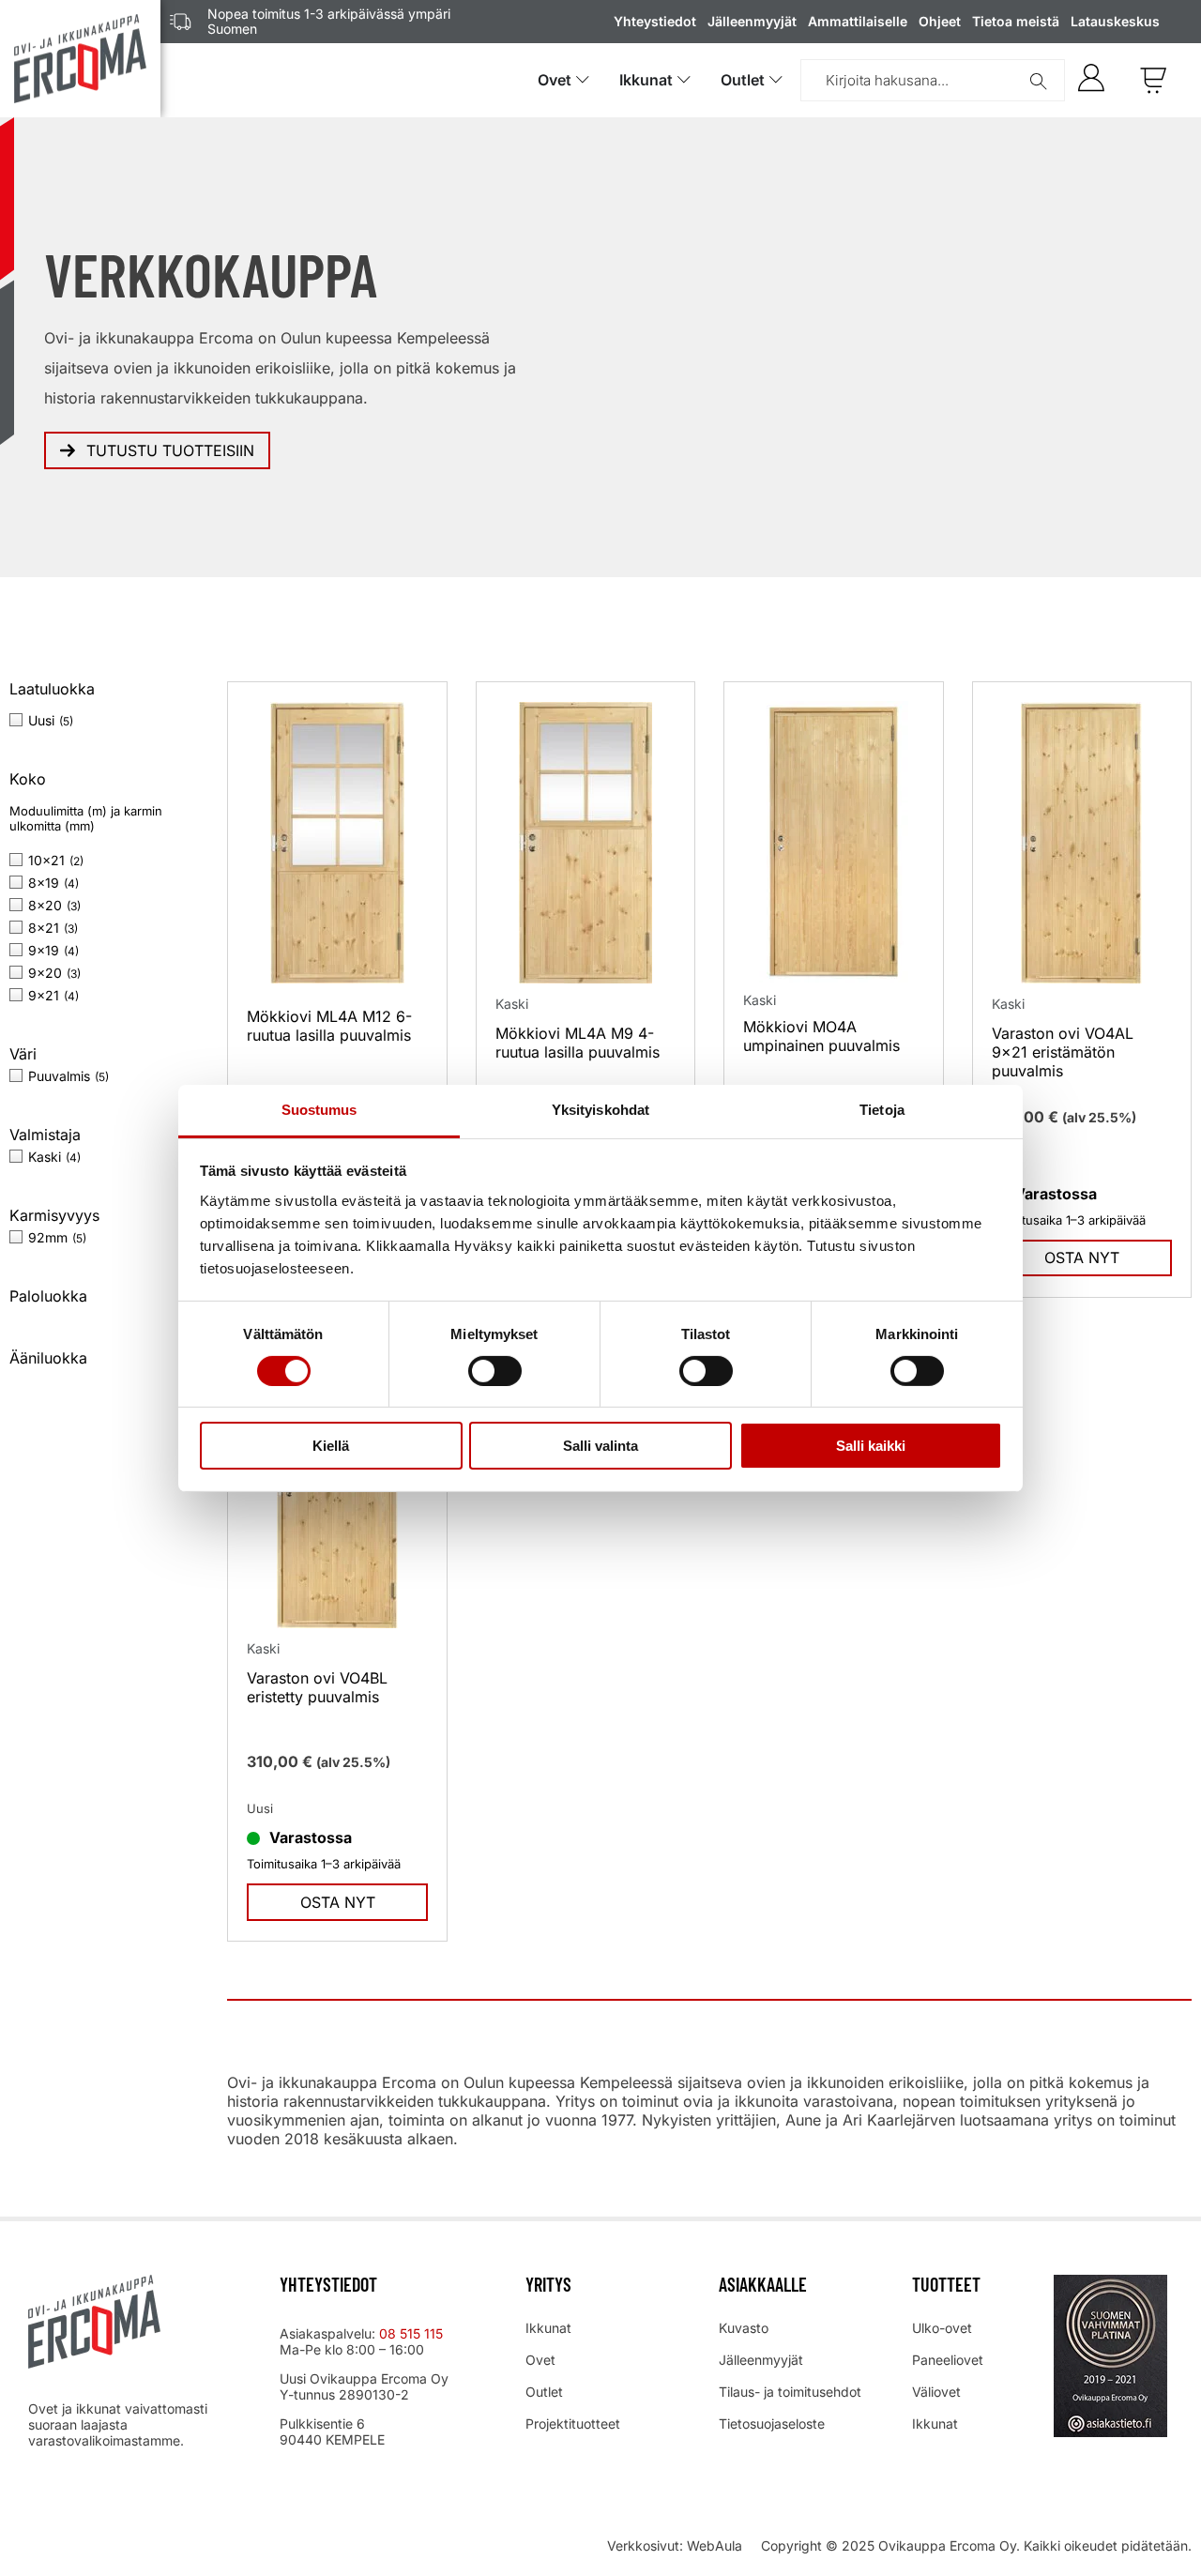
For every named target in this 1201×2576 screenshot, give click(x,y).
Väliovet (936, 2392)
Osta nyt (338, 1902)
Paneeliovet (948, 2360)
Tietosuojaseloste (772, 2424)
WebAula (715, 2546)
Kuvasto (744, 2328)
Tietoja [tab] (882, 1109)
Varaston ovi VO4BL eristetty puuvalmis (317, 1687)
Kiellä (331, 1446)
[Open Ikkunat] (684, 80)
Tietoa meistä (1016, 21)
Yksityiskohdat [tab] (600, 1109)
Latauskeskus (1115, 21)
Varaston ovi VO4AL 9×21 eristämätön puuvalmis (1063, 1052)
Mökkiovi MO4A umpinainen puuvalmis (821, 1036)
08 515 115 (413, 2333)
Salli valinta (600, 1446)
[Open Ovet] (583, 80)
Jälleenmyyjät (752, 21)
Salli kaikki (871, 1446)
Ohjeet (940, 21)
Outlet (544, 2392)
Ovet (540, 2360)
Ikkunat (548, 2328)
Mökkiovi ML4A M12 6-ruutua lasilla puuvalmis (329, 1026)
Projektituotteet (573, 2424)
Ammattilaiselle (858, 21)
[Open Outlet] (776, 80)
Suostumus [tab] (319, 1109)
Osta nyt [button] (1082, 1258)
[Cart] (1153, 80)
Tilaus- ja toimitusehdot (790, 2392)
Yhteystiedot (655, 21)
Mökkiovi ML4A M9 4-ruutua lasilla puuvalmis (578, 1043)
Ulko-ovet (942, 2328)
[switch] (495, 1371)
